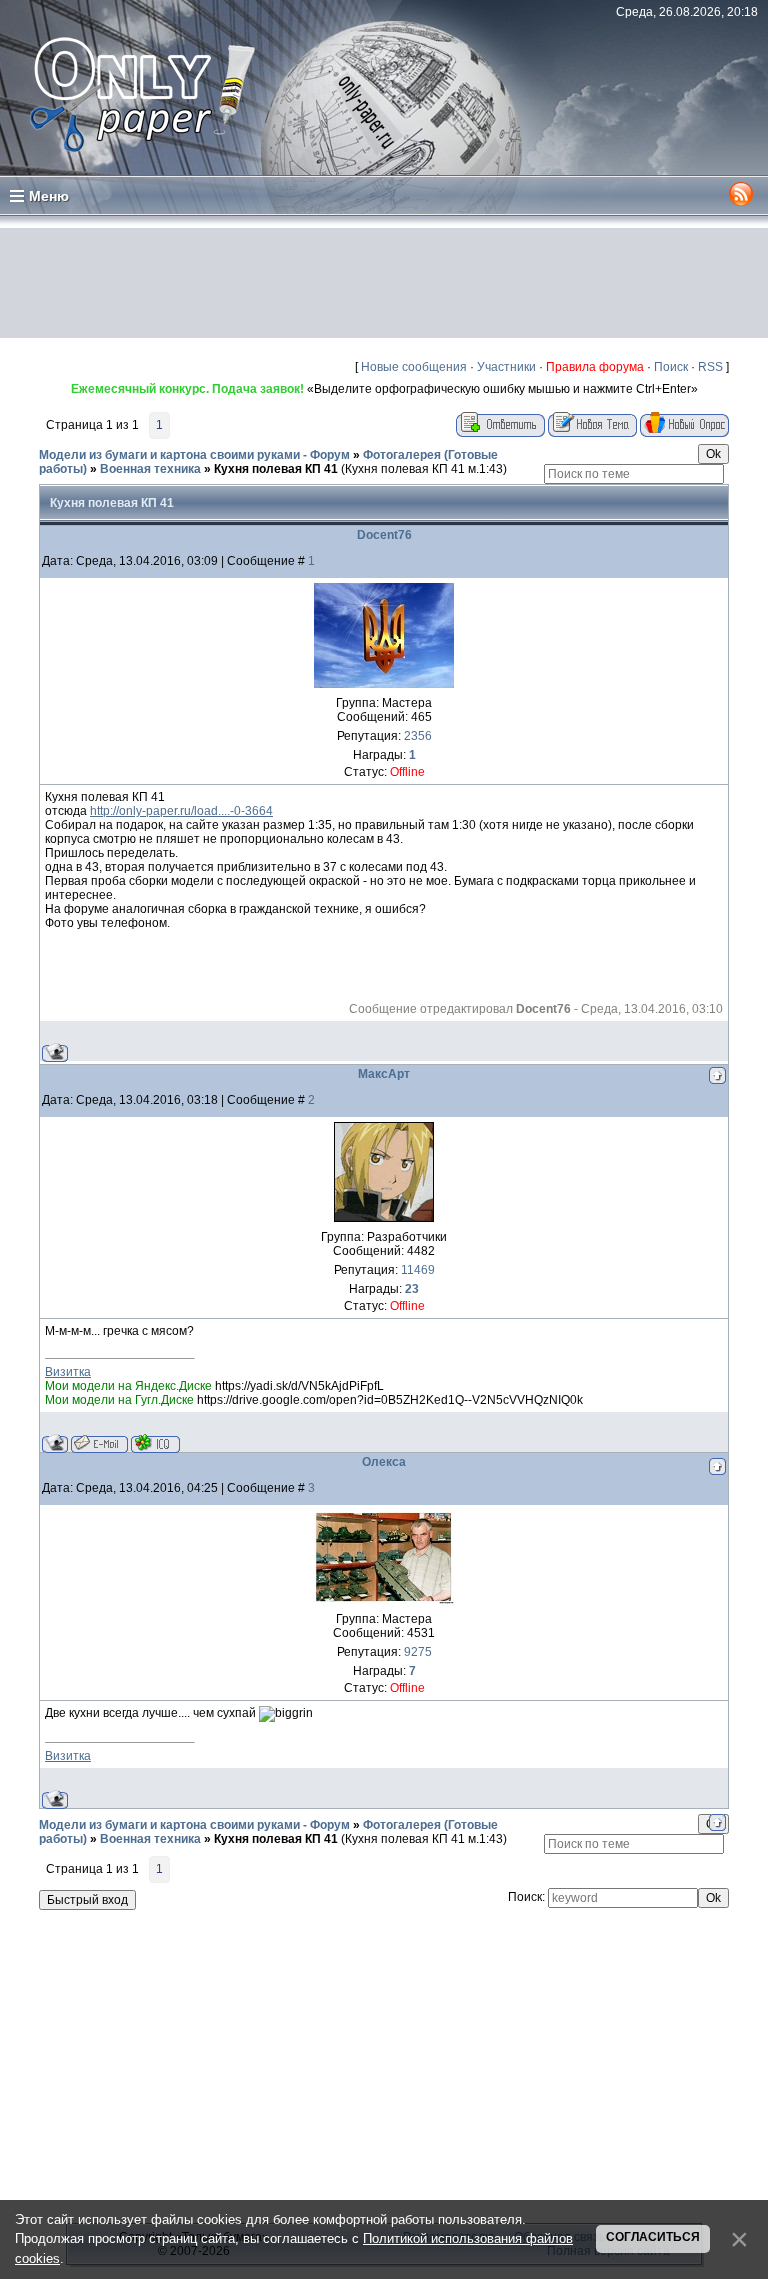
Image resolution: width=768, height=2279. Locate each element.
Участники (506, 367)
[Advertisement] (384, 283)
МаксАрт (384, 1074)
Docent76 (384, 535)
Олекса (384, 1462)
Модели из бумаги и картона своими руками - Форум (194, 455)
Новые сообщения (414, 367)
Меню (49, 196)
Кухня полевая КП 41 (276, 469)
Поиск (671, 367)
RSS (710, 367)
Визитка (68, 1372)
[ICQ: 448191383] (155, 1443)
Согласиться (653, 2237)
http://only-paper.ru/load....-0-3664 (181, 811)
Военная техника (150, 469)
